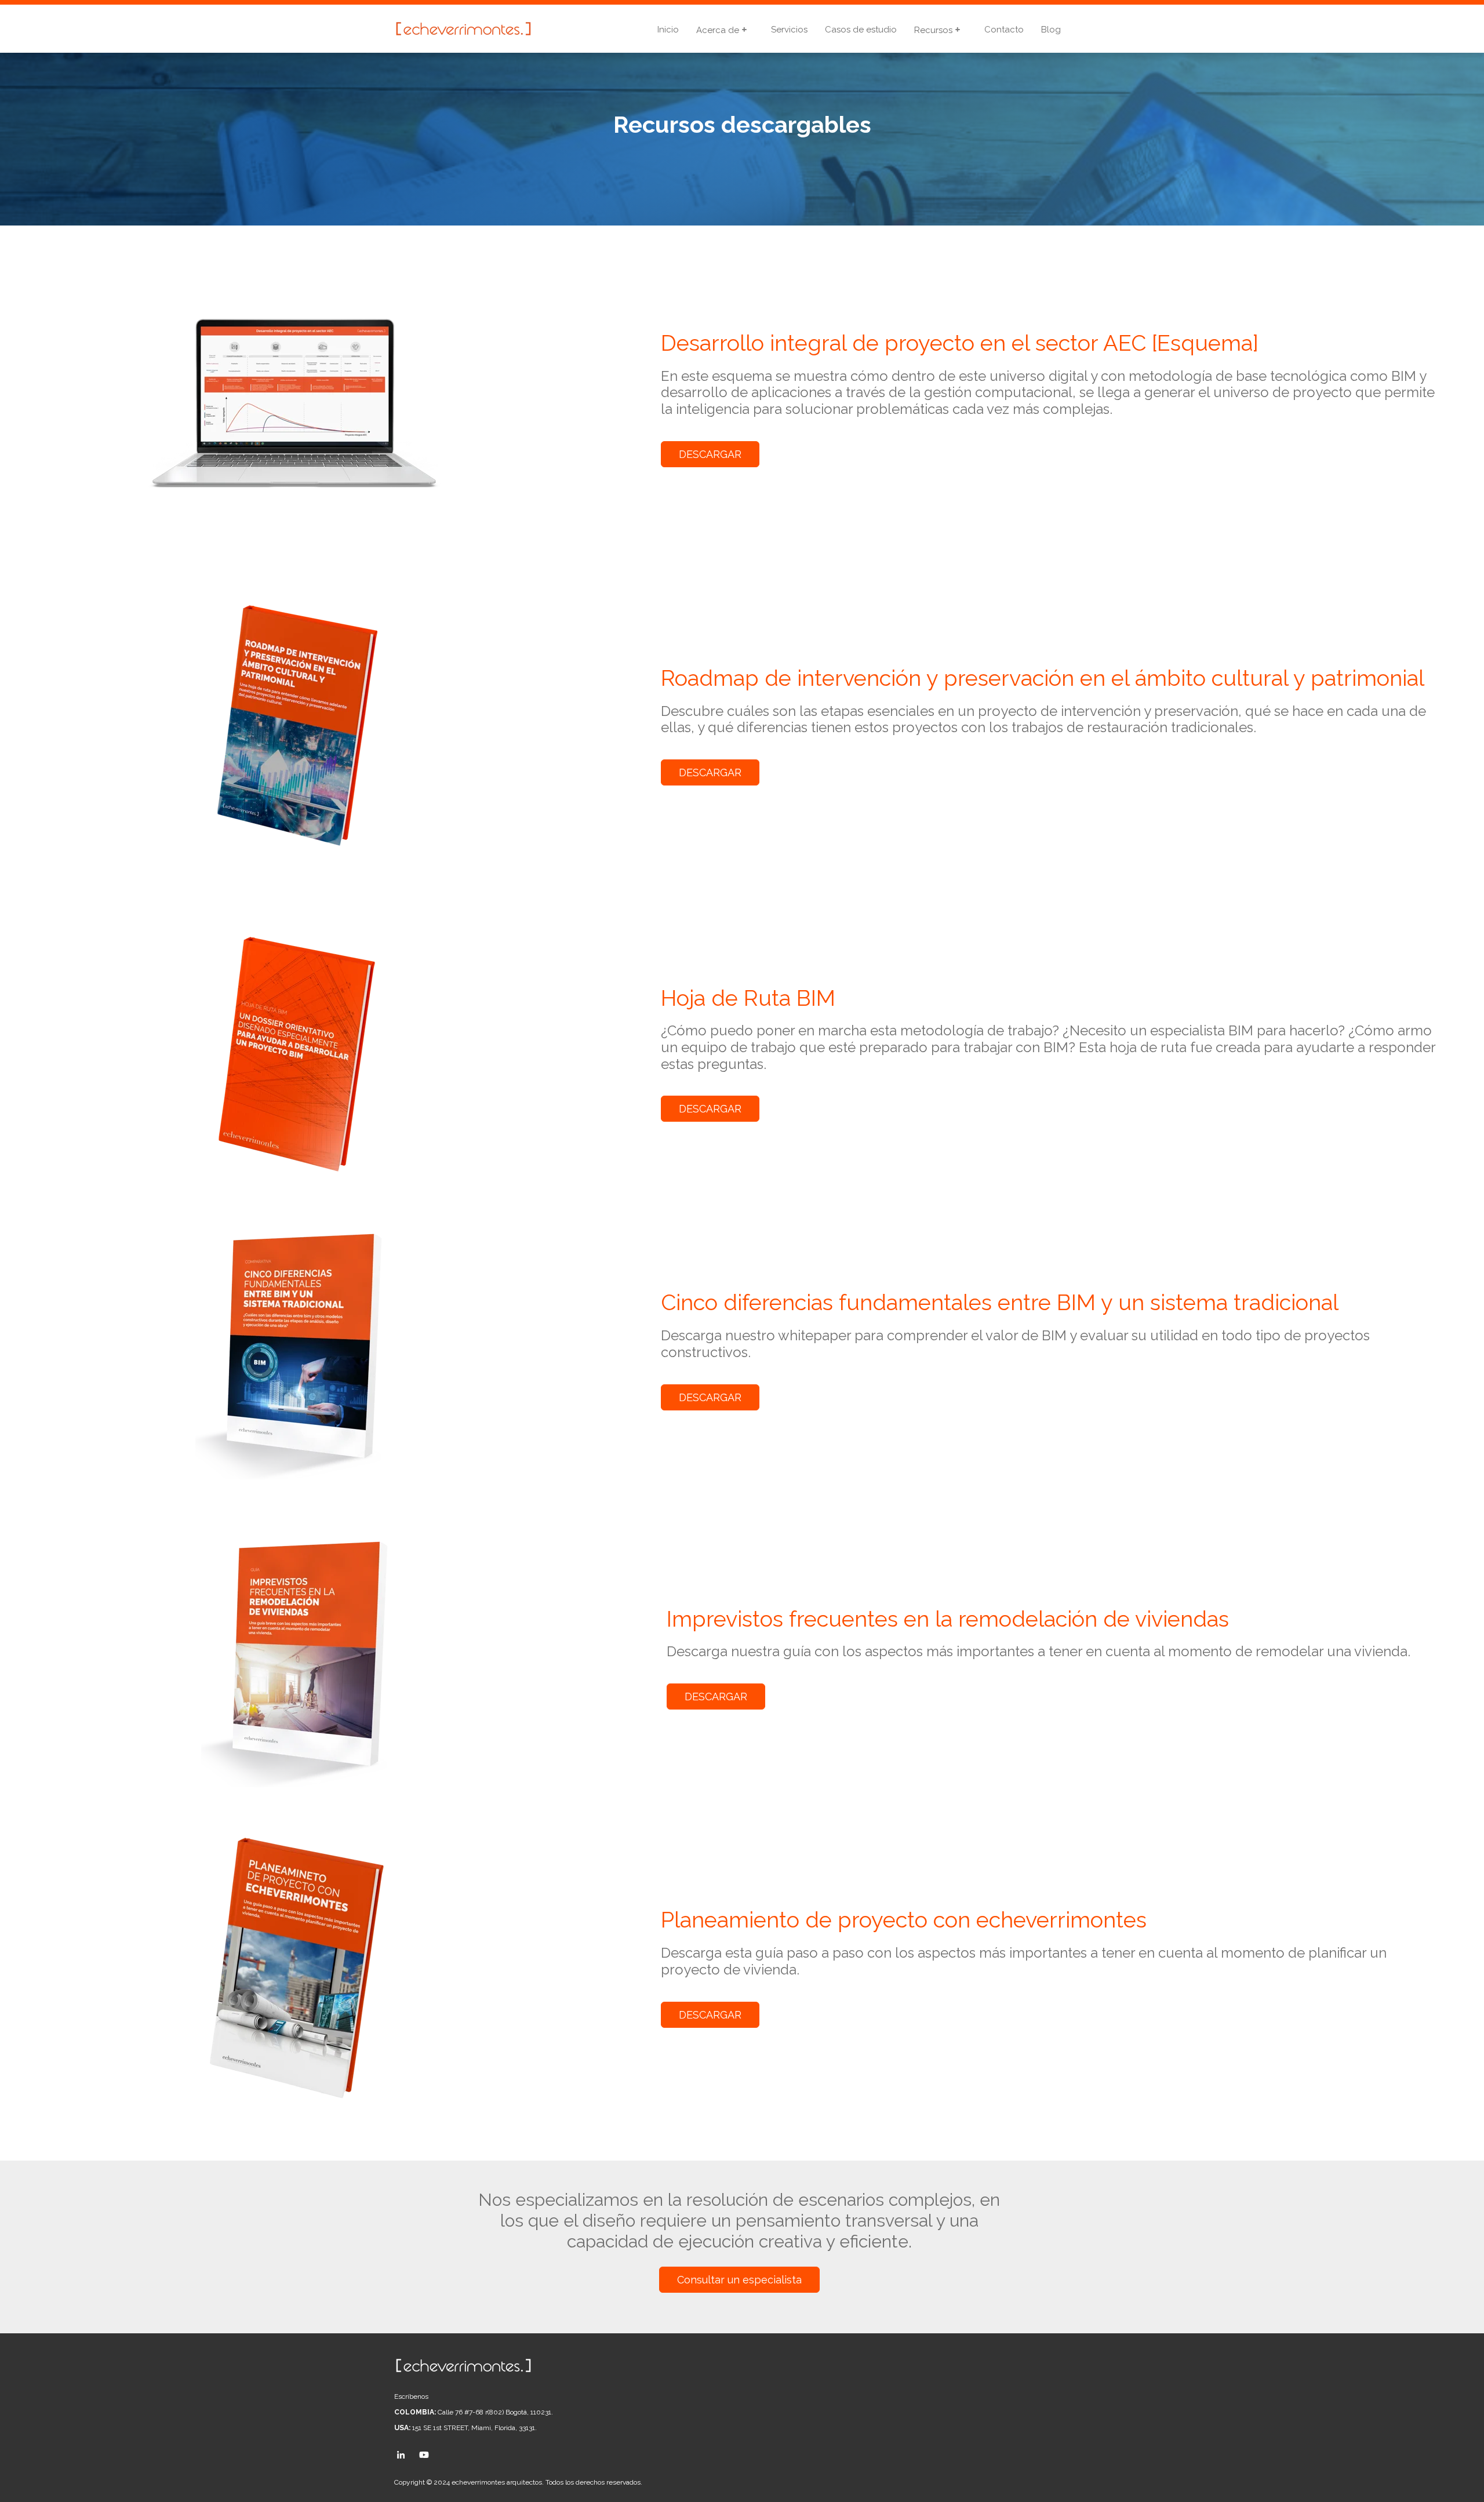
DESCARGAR (710, 454)
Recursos (934, 30)
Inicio (668, 30)
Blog (1051, 30)
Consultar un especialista (739, 2280)
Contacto (1004, 30)
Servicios (789, 30)
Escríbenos (411, 2396)
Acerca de (719, 30)
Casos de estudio (861, 30)
